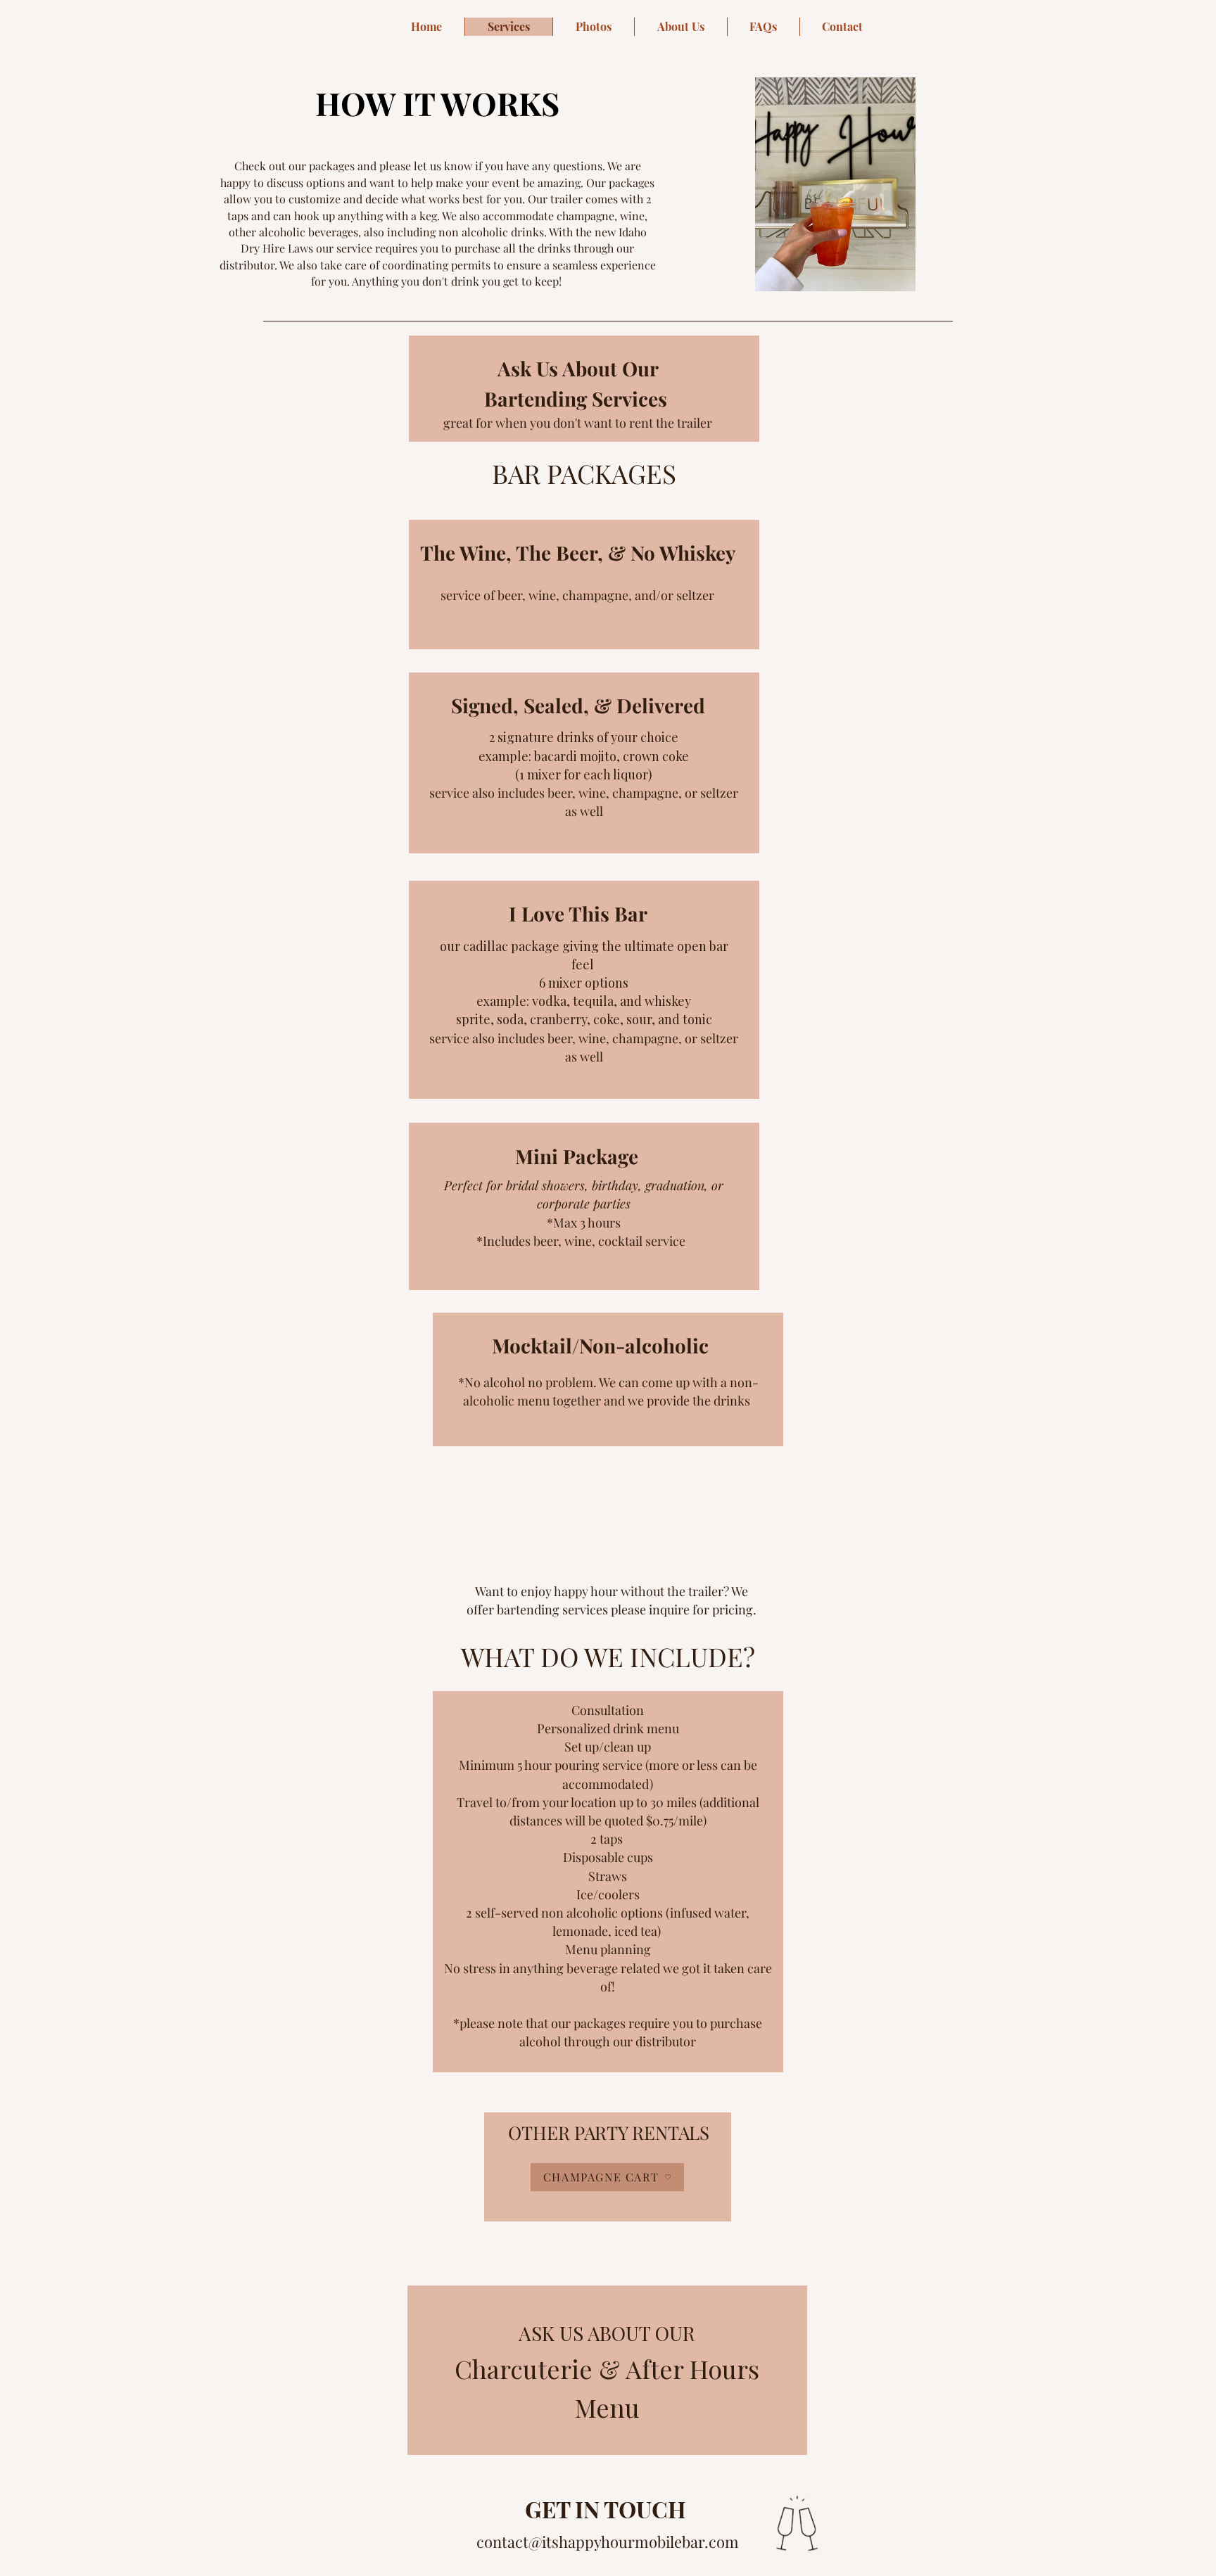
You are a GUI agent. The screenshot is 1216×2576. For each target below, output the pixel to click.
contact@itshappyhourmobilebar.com (608, 2542)
